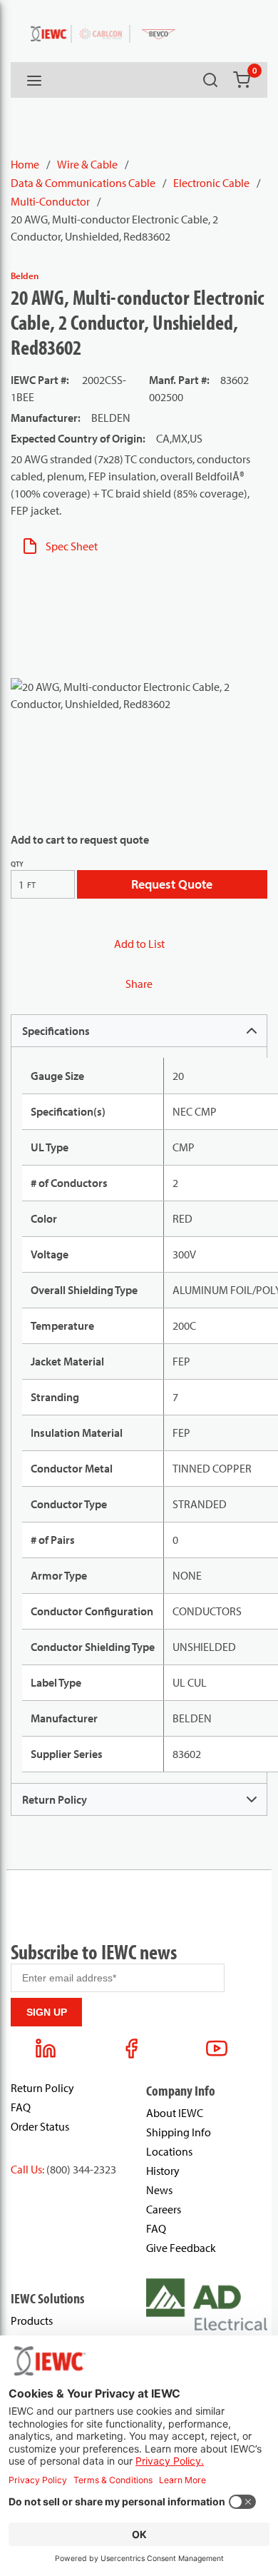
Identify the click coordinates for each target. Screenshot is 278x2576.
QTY (17, 864)
